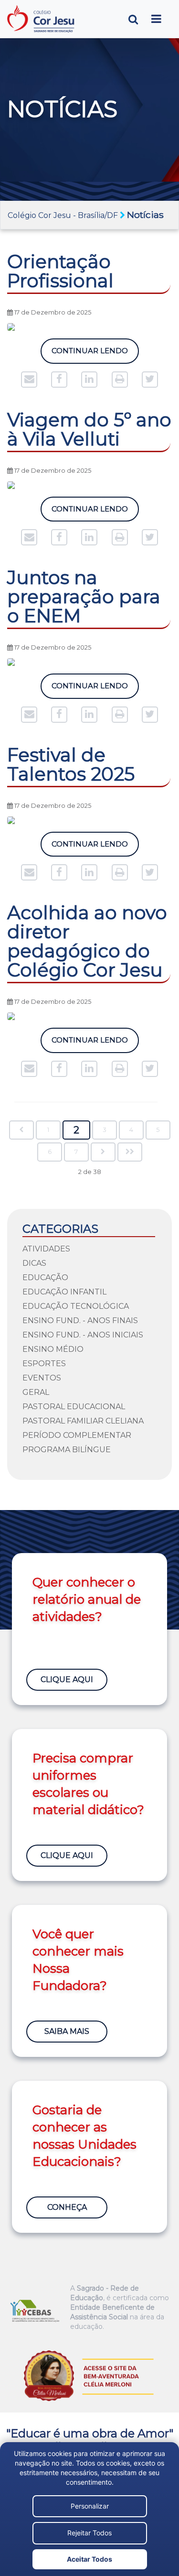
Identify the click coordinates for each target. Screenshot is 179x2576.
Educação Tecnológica (76, 1306)
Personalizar (90, 2506)
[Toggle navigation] (156, 19)
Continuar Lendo (90, 351)
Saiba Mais (67, 2031)
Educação (45, 1277)
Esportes (44, 1364)
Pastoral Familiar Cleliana (83, 1421)
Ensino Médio (53, 1349)
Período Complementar (77, 1435)
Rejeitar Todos (89, 2533)
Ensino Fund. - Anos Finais (80, 1321)
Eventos (42, 1378)
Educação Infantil (64, 1292)
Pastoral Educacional (74, 1407)
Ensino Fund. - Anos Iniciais (83, 1335)
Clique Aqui (67, 1679)
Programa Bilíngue (67, 1450)
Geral (36, 1392)
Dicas (34, 1263)
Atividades (46, 1249)
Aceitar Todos (89, 2559)
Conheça (67, 2207)
